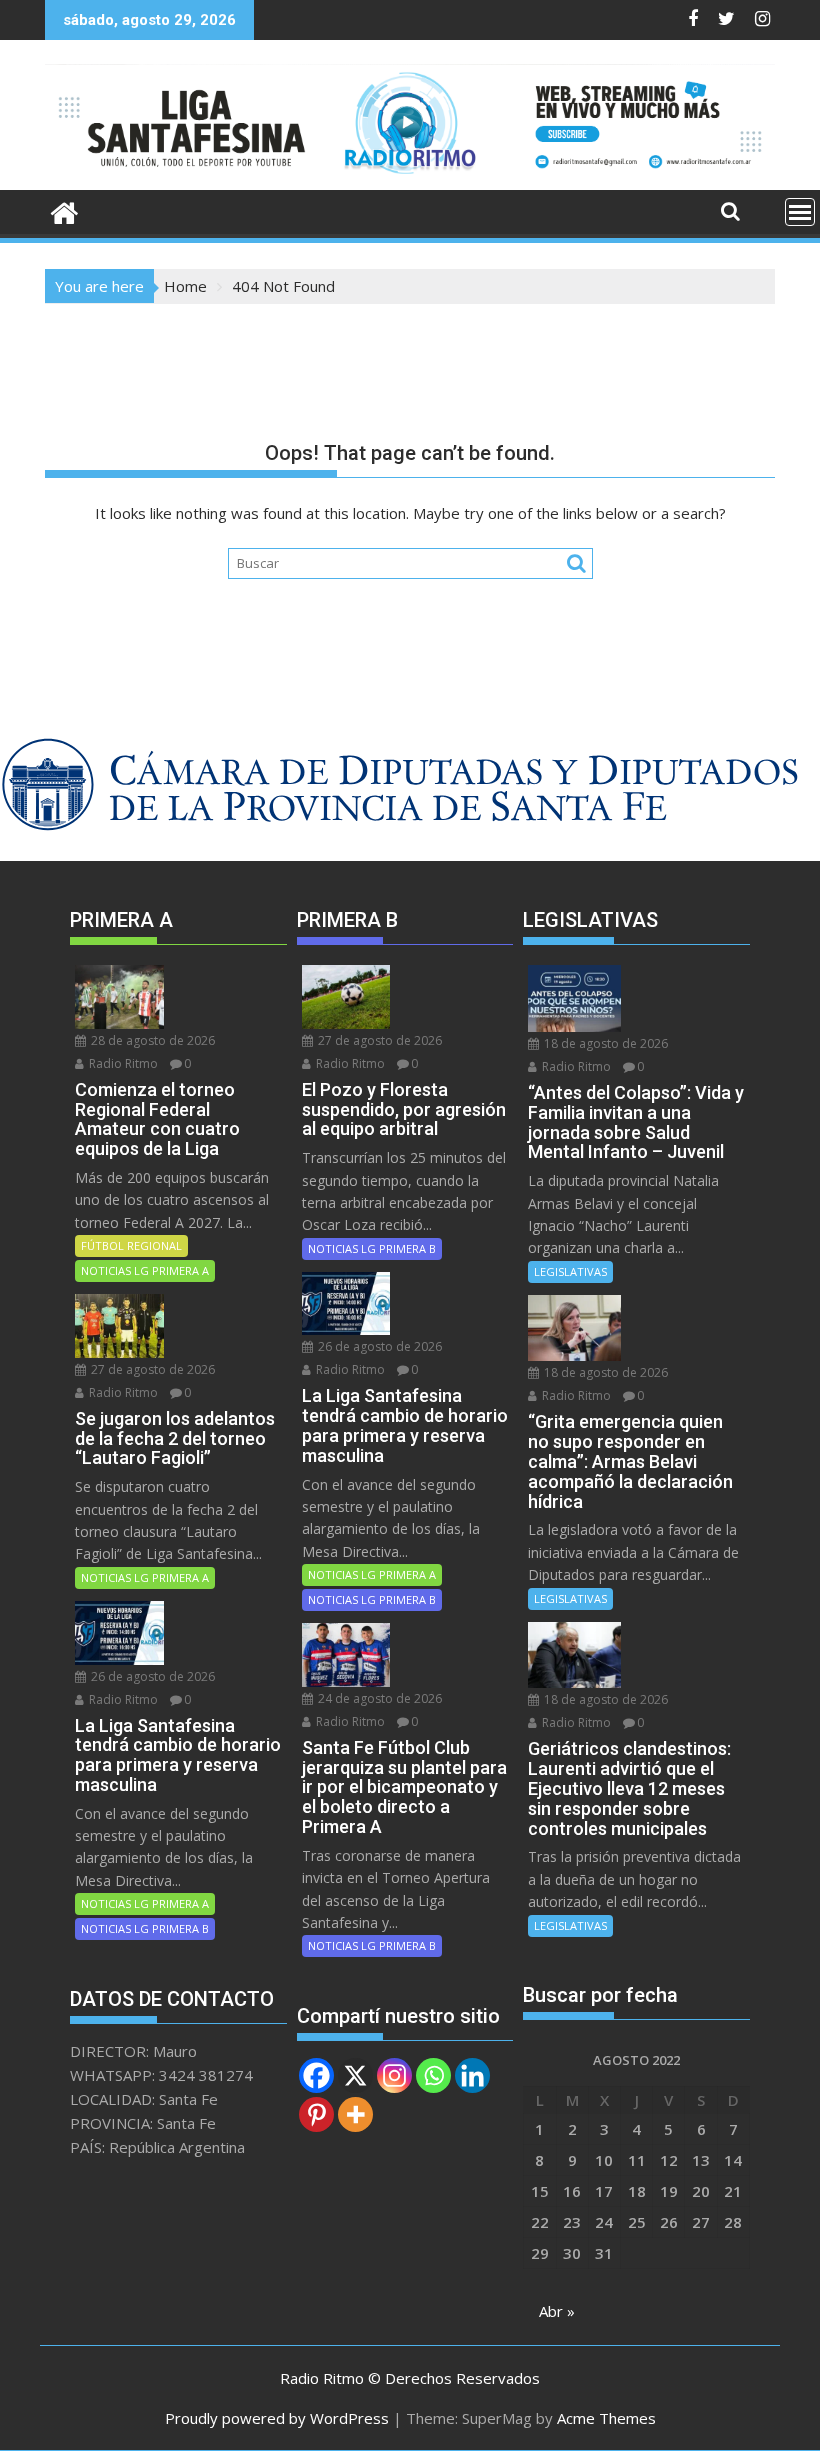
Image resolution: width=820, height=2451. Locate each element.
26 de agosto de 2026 (151, 1676)
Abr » (557, 2311)
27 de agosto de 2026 (151, 1369)
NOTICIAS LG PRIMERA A (145, 1270)
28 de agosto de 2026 (151, 1040)
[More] (355, 2114)
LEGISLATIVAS (570, 1271)
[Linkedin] (472, 2075)
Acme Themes (606, 2418)
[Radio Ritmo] (410, 178)
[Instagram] (394, 2075)
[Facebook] (316, 2075)
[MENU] (800, 212)
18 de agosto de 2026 (604, 1043)
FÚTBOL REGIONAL (131, 1245)
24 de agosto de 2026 (378, 1698)
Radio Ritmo (122, 1063)
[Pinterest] (316, 2114)
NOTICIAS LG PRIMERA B (145, 1928)
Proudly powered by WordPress (277, 2418)
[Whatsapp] (433, 2075)
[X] (355, 2075)
